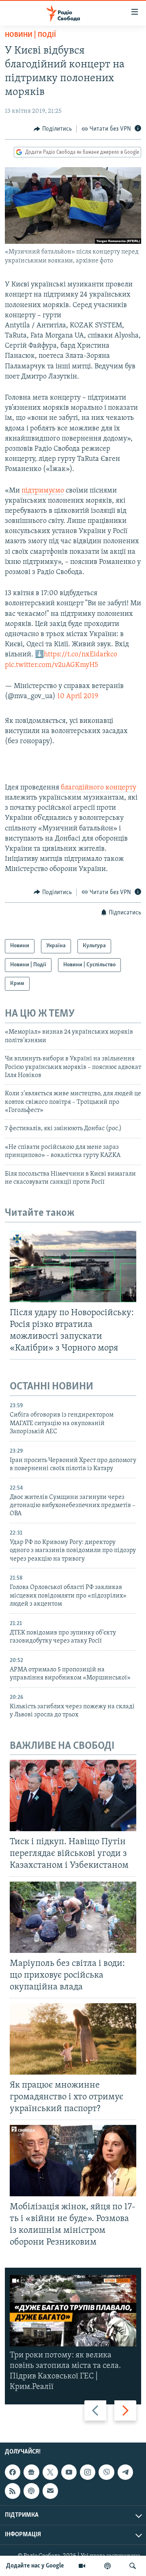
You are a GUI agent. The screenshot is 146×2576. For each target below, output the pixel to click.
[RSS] (13, 2491)
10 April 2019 (78, 697)
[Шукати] (133, 2566)
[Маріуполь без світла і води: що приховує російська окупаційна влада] (73, 1917)
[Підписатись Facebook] (13, 2472)
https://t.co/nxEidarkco (81, 655)
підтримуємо (43, 491)
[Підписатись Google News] (31, 2472)
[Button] (53, 129)
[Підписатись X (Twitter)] (50, 2472)
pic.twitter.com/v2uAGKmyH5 (52, 665)
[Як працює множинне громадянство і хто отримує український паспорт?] (73, 2039)
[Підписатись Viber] (106, 2472)
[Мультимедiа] (82, 2566)
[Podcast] (31, 2491)
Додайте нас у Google (35, 2566)
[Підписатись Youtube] (69, 2472)
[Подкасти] (107, 2566)
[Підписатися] (50, 2491)
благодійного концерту (99, 788)
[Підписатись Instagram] (88, 2472)
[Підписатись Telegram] (125, 2472)
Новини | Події (30, 35)
